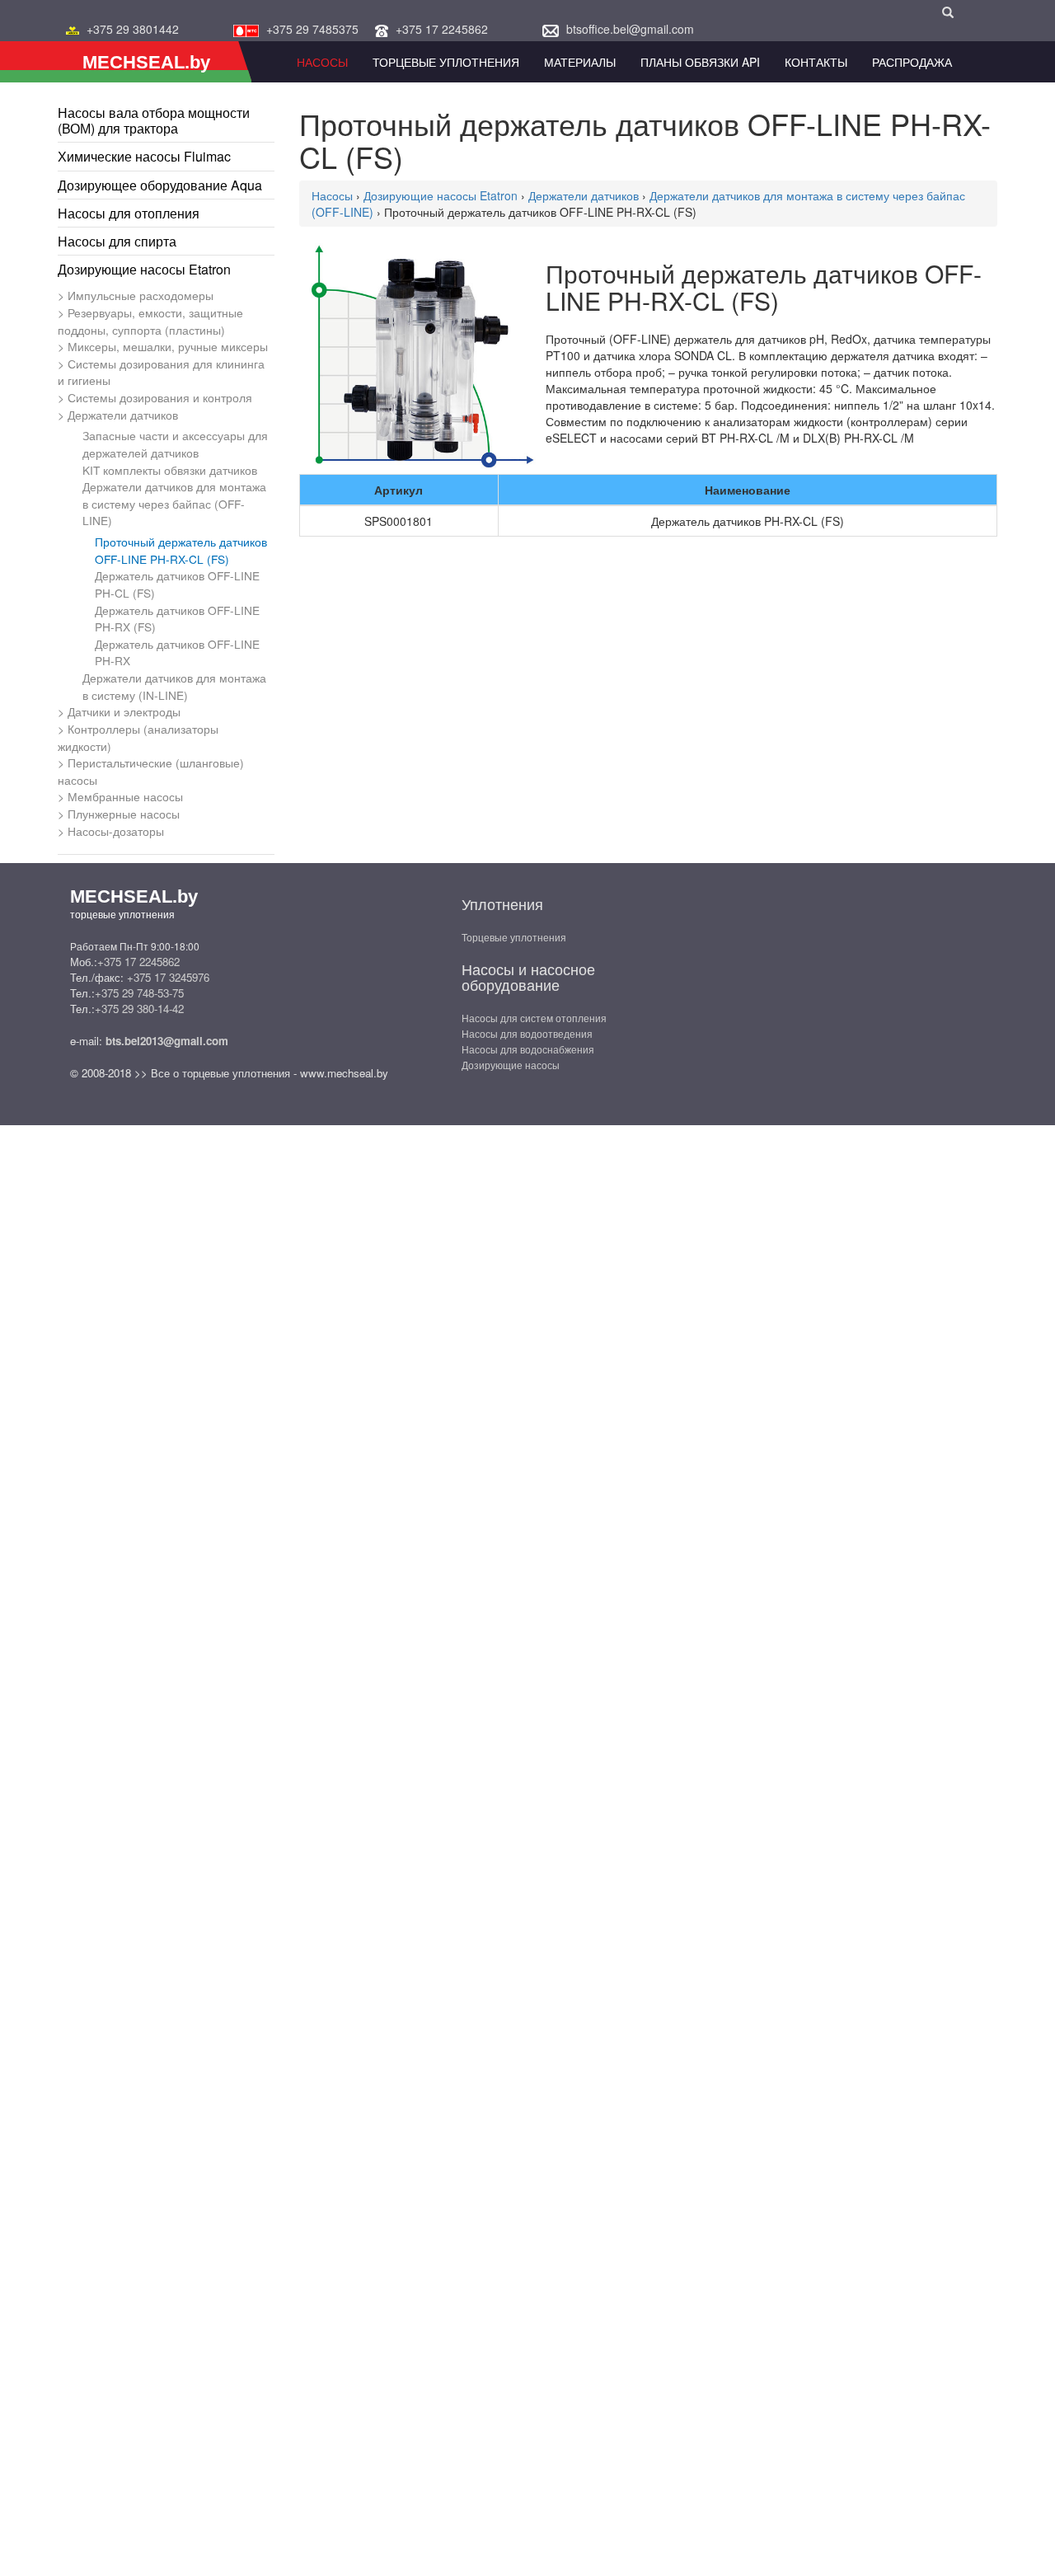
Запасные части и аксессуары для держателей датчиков (175, 444)
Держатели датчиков (123, 415)
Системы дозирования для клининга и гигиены (161, 372)
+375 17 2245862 (442, 29)
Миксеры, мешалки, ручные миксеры (168, 346)
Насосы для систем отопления (534, 1018)
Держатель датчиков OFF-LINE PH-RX (177, 652)
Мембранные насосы (125, 796)
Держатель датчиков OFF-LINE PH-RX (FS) (177, 619)
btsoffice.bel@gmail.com (630, 29)
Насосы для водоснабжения (528, 1049)
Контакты (816, 62)
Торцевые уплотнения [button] (446, 62)
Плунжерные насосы (124, 814)
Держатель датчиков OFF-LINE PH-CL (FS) (177, 584)
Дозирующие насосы (511, 1065)
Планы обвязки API (700, 62)
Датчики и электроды (124, 711)
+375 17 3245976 (168, 977)
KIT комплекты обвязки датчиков (170, 470)
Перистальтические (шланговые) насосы (151, 771)
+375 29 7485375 (312, 29)
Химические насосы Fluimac (144, 156)
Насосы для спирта (117, 241)
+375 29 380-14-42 (139, 1009)
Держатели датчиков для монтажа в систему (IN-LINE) (174, 686)
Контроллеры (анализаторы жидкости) (138, 737)
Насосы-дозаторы (116, 831)
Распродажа (912, 62)
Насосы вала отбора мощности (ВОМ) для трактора (154, 120)
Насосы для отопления (129, 213)
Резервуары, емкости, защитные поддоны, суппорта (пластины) (150, 321)
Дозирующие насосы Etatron (144, 269)
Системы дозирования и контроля (160, 397)
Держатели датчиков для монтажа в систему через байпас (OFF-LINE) (174, 503)
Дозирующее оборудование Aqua (160, 185)
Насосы (322, 62)
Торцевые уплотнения (514, 937)
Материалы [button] (580, 62)
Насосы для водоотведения (527, 1033)
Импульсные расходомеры (141, 295)
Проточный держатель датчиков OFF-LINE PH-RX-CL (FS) (181, 550)
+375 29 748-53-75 (139, 993)
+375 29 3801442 (133, 29)
